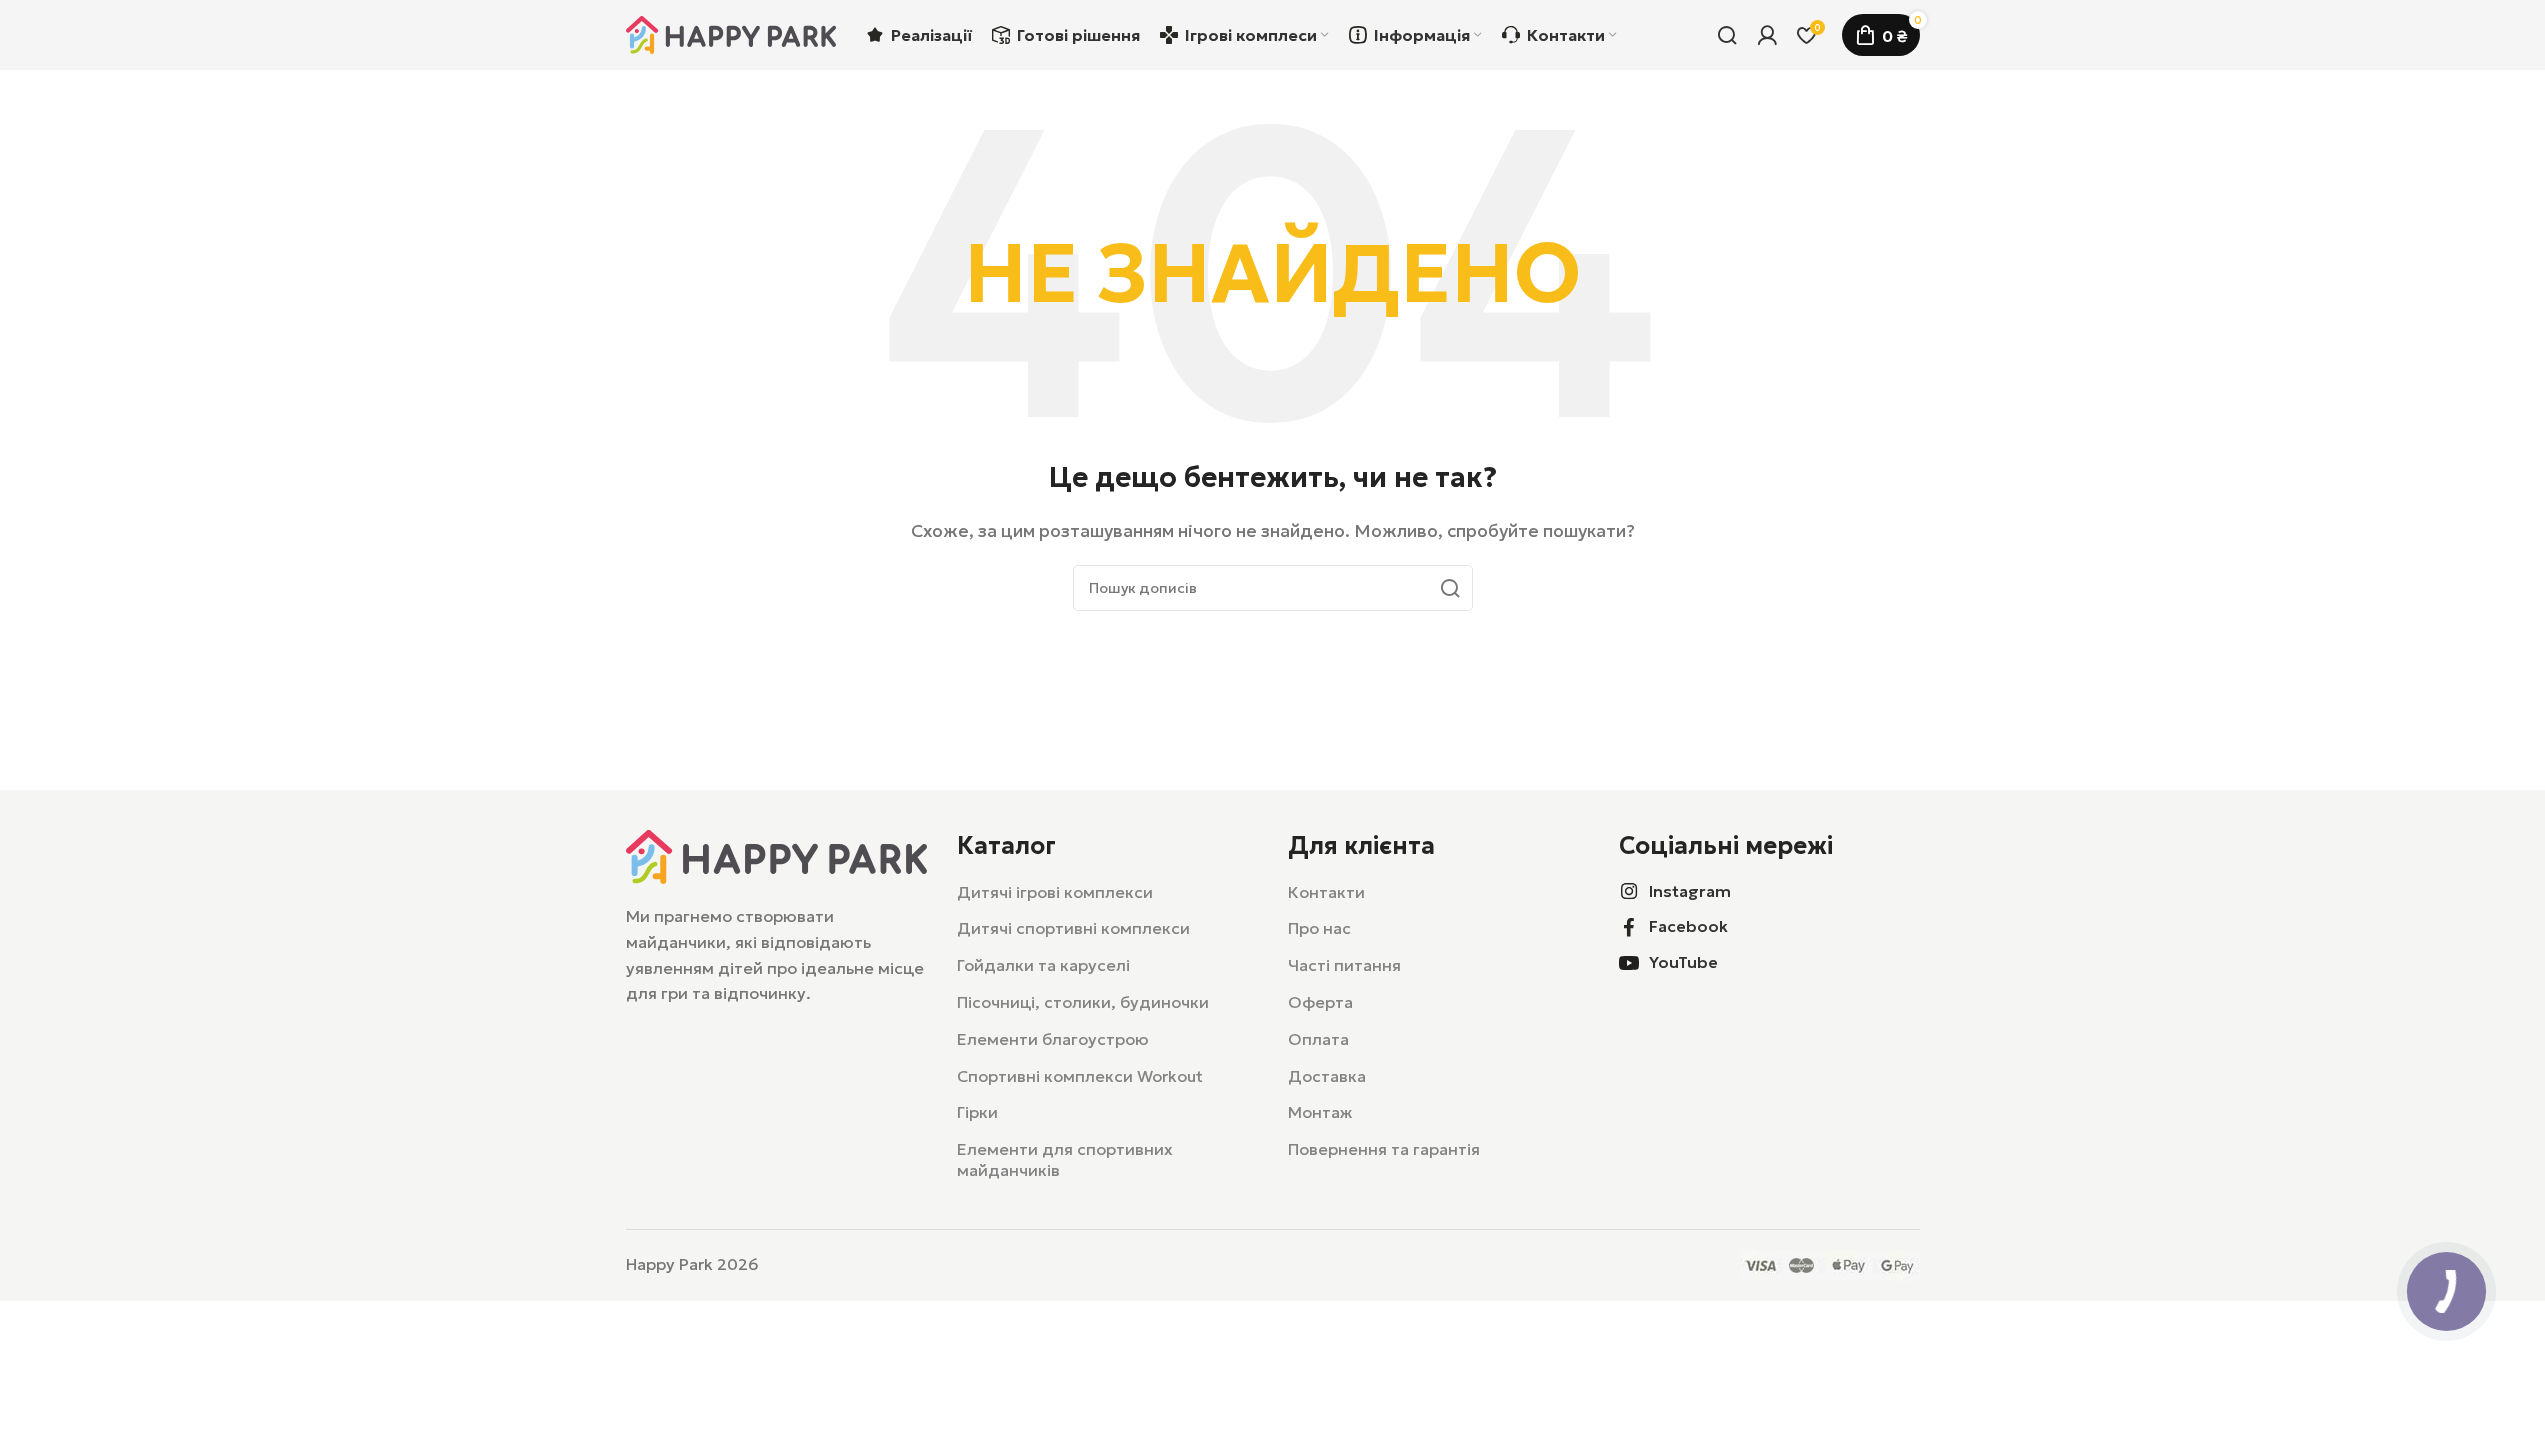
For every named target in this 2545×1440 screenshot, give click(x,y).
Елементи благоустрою (1053, 1039)
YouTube (1683, 962)
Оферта (1320, 1002)
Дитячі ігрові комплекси (1055, 892)
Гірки (977, 1112)
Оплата (1318, 1039)
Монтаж (1320, 1112)
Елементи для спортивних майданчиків (1065, 1159)
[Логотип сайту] (731, 33)
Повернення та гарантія (1384, 1149)
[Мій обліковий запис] (1767, 35)
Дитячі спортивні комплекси (1073, 928)
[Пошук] (1727, 35)
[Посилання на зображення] (776, 855)
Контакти (1326, 892)
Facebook (1688, 926)
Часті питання (1344, 965)
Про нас (1319, 928)
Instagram (1690, 891)
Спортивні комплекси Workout (1080, 1076)
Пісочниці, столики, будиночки (1083, 1002)
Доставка (1327, 1076)
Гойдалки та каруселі (1043, 965)
